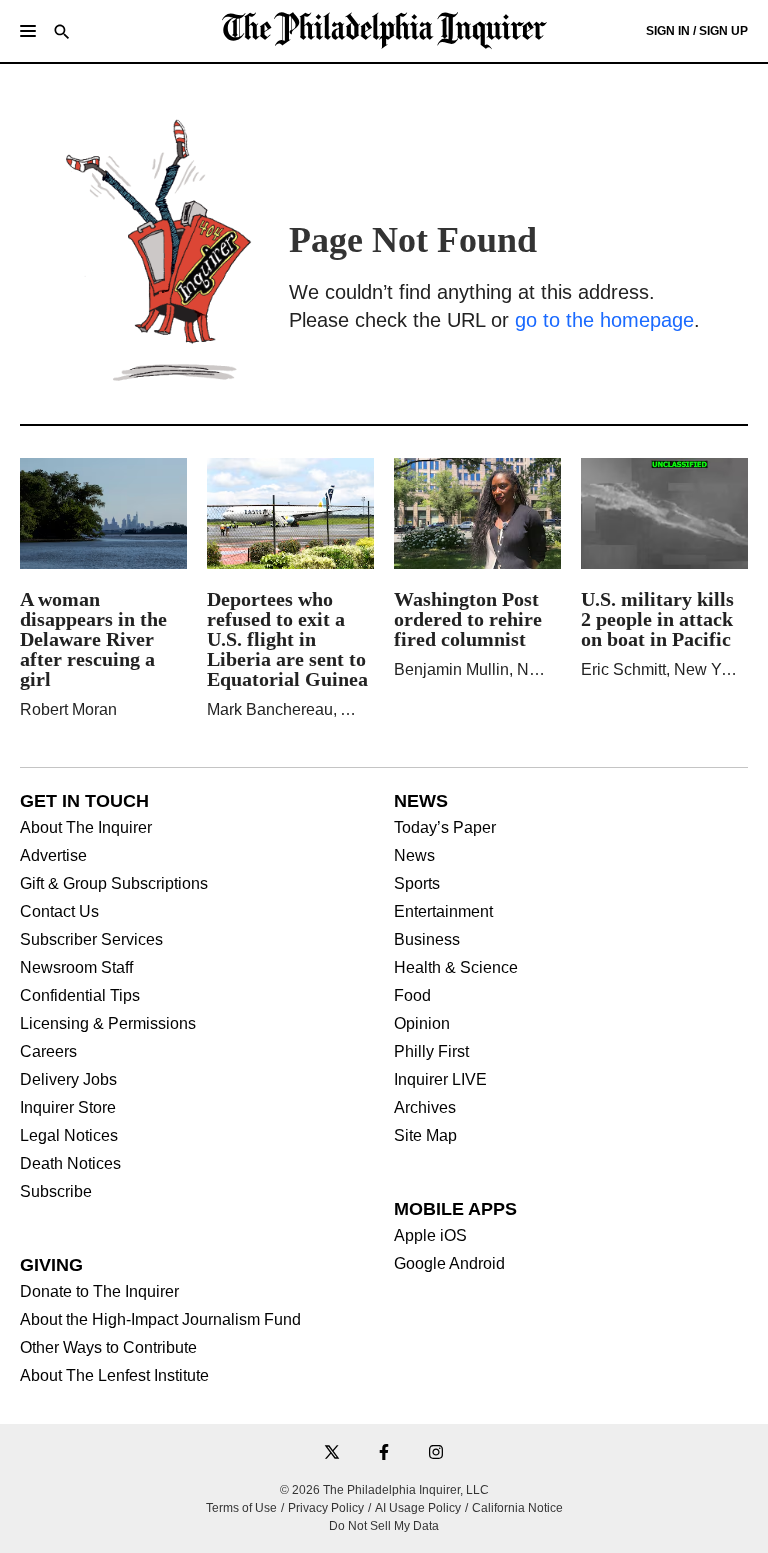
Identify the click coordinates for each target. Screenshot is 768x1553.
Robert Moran (68, 709)
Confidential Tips (80, 996)
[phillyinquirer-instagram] (436, 1453)
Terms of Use (241, 1508)
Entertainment (443, 912)
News (414, 856)
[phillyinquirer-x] (332, 1453)
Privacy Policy (326, 1508)
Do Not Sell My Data (384, 1526)
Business (427, 940)
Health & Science (456, 968)
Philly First (431, 1052)
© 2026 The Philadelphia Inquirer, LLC (384, 1490)
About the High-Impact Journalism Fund (160, 1320)
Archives (425, 1108)
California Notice (517, 1508)
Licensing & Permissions (108, 1024)
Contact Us (59, 912)
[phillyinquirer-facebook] (384, 1453)
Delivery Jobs (68, 1080)
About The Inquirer (86, 828)
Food (412, 996)
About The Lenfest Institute (114, 1376)
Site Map (425, 1136)
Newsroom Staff (76, 968)
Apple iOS (430, 1236)
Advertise (53, 856)
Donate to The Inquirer (99, 1292)
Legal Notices (69, 1136)
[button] (28, 31)
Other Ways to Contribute (108, 1348)
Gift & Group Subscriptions (114, 884)
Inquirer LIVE (440, 1080)
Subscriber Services (91, 940)
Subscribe (56, 1192)
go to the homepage (604, 320)
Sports (417, 884)
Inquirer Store (68, 1108)
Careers (48, 1052)
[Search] (62, 33)
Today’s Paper (445, 828)
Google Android (449, 1264)
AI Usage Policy (418, 1508)
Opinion (422, 1024)
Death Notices (70, 1164)
